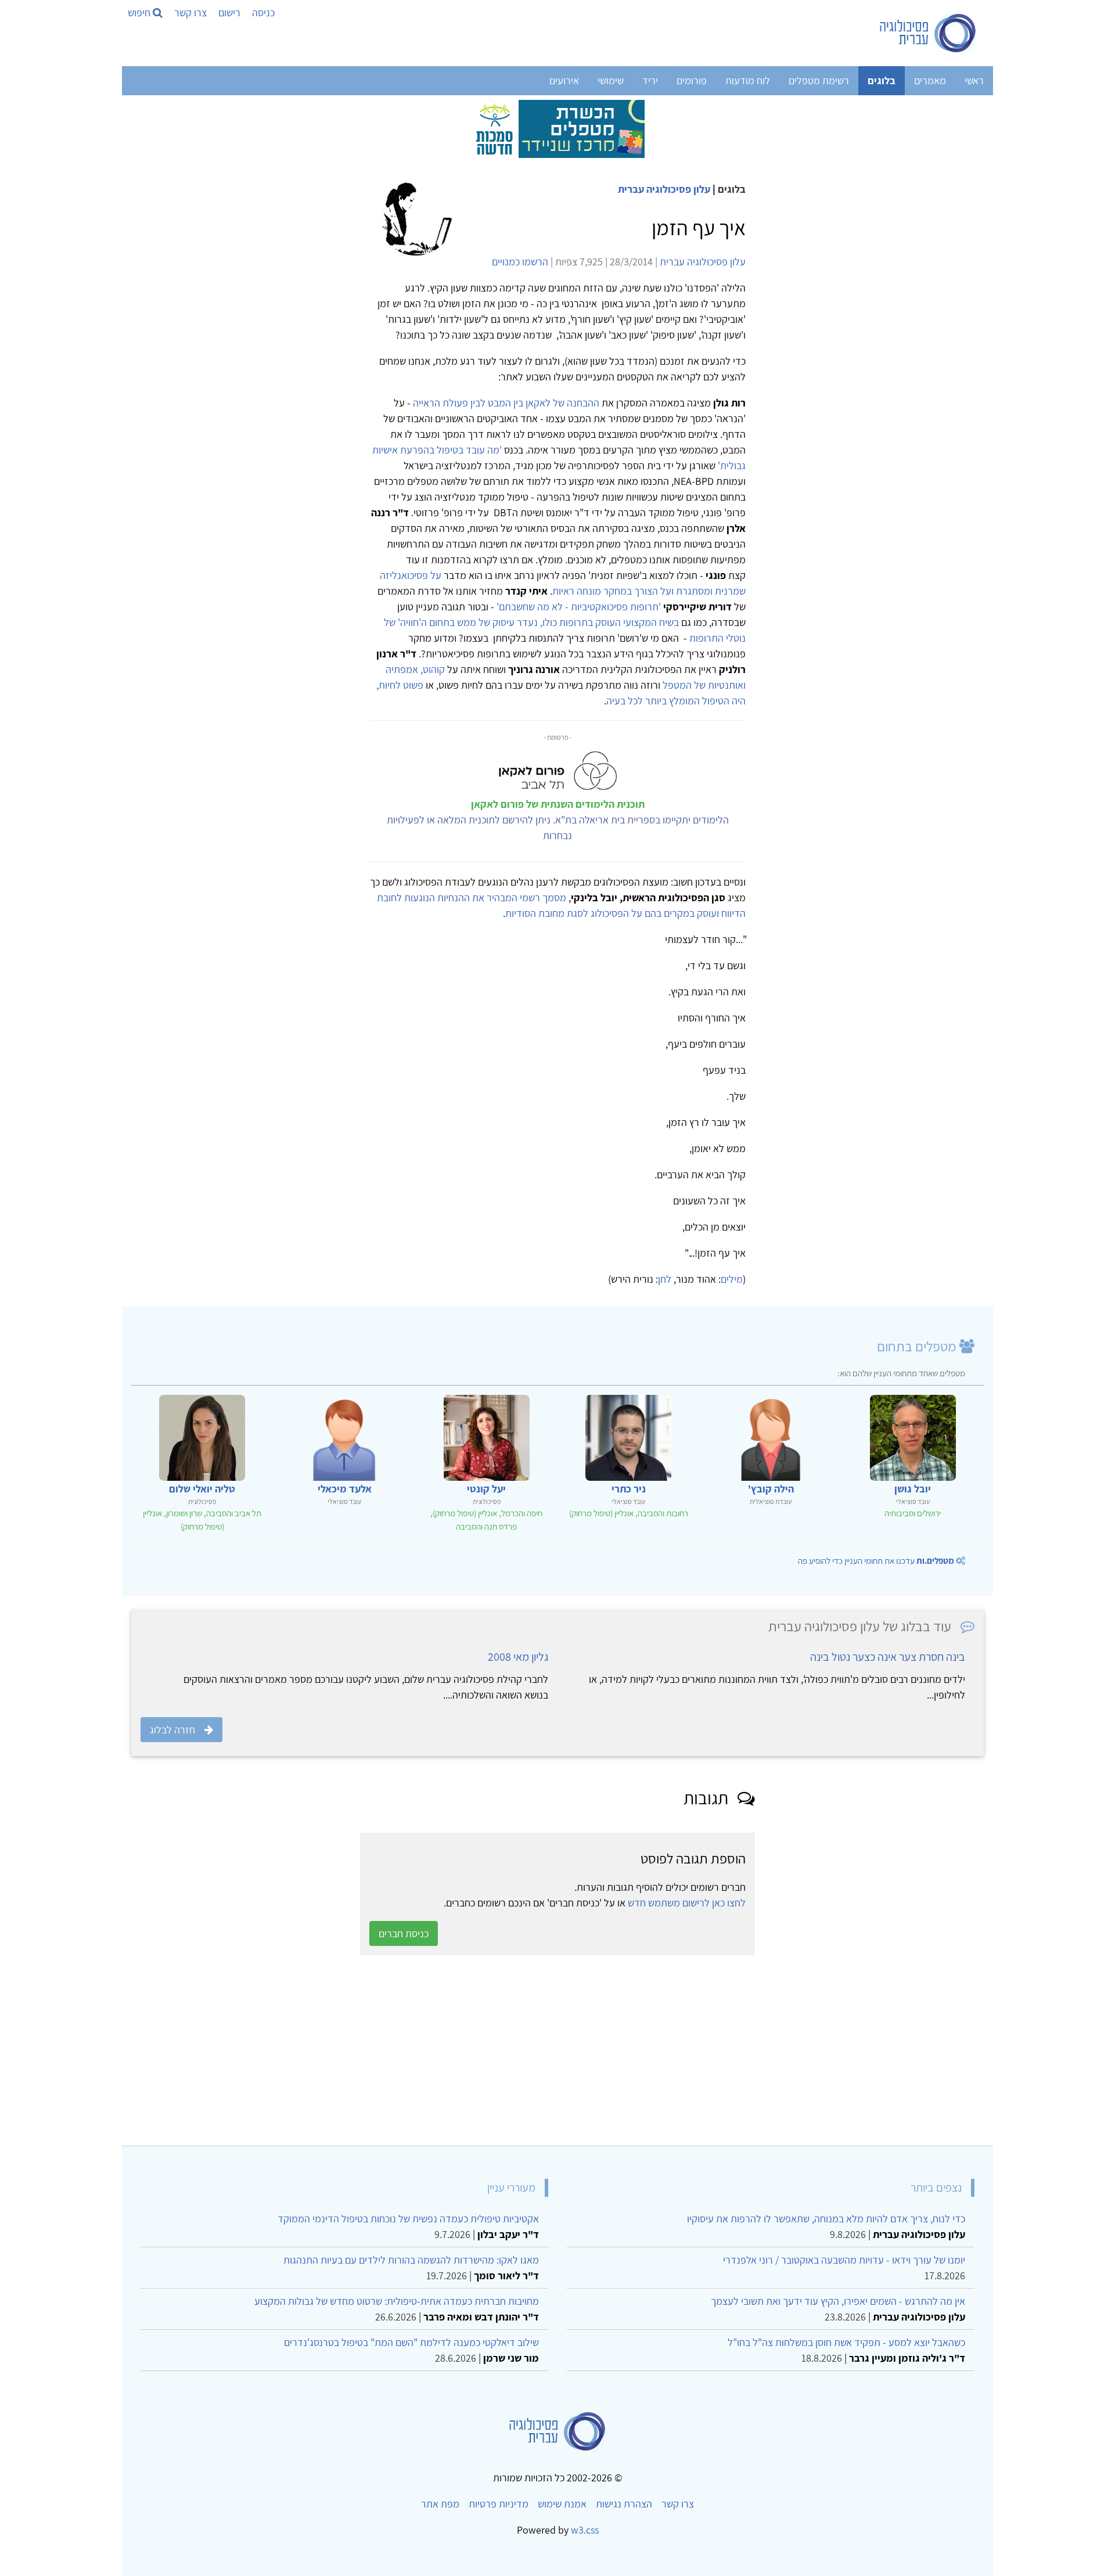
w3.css (585, 2530)
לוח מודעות (748, 80)
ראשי (974, 80)
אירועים (564, 80)
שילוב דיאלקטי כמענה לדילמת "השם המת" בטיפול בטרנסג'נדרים (411, 2342)
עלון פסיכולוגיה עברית (664, 189)
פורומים (692, 80)
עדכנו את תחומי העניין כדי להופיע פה (876, 1561)
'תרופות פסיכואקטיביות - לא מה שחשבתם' (579, 607)
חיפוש (140, 12)
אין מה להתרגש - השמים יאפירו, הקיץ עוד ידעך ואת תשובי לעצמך (838, 2301)
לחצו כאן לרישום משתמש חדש (687, 1903)
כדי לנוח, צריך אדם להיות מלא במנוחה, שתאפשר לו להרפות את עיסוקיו (826, 2219)
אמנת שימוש (562, 2504)
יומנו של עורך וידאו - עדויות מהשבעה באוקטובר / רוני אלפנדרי (844, 2260)
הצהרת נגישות (624, 2504)
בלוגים (882, 80)
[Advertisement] (635, 2050)
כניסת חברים (404, 1933)
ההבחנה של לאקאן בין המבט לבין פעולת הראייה (506, 403)
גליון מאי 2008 (518, 1657)
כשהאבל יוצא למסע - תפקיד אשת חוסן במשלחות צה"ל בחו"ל (846, 2342)
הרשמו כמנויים (520, 262)
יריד (650, 80)
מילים (732, 1279)
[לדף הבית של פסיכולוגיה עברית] (928, 33)
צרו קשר (190, 12)
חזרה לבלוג (172, 1730)
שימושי (611, 80)
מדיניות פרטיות (499, 2504)
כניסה (263, 12)
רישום (229, 12)
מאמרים (930, 80)
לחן (665, 1279)
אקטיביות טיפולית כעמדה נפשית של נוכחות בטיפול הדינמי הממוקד (408, 2219)
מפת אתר (440, 2504)
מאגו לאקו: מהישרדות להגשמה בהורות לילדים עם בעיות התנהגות (411, 2260)
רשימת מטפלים (819, 80)
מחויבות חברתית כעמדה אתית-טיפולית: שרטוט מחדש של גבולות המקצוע (397, 2301)
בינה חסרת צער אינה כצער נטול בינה (888, 1657)
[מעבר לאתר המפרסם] (557, 128)
